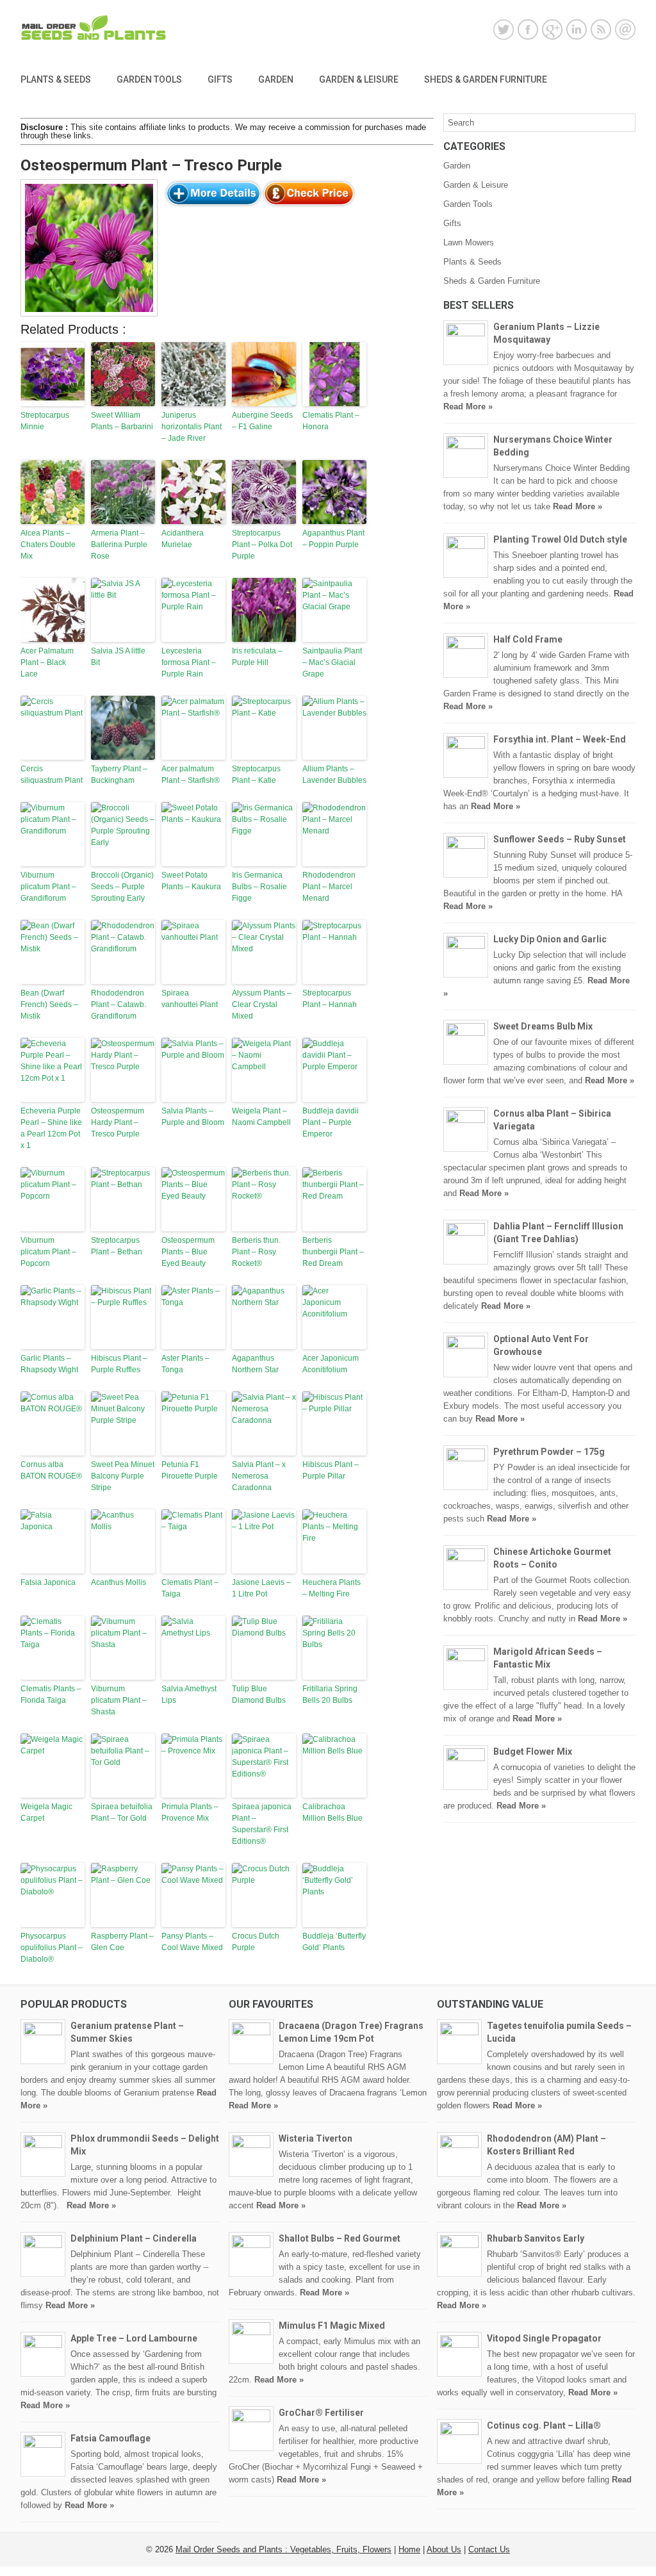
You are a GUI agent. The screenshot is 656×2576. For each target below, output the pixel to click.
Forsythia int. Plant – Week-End (560, 739)
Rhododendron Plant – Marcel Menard (329, 887)
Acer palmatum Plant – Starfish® (191, 775)
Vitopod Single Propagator (544, 2338)
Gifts (220, 79)
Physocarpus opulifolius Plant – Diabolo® (52, 1948)
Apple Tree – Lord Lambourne (134, 2338)
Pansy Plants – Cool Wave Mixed (192, 1942)
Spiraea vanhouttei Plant (190, 999)
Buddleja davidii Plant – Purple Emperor (331, 1122)
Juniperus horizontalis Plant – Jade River (192, 427)
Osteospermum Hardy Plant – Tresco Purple (118, 1122)
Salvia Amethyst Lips (189, 1694)
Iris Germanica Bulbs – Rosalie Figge (259, 887)
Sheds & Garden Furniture (486, 79)
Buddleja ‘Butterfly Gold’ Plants (334, 1942)
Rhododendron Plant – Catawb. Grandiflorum (119, 1005)
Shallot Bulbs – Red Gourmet (340, 2238)
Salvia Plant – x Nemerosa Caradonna (259, 1476)
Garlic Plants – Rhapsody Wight (49, 1364)
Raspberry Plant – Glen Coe (122, 1942)
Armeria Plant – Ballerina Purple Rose (119, 545)
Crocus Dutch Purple (256, 1942)
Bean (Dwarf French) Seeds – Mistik (49, 1005)
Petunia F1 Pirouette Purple (190, 1470)
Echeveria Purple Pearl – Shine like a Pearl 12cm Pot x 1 (51, 1128)
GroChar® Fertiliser (321, 2413)
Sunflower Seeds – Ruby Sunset (560, 839)
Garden (276, 79)
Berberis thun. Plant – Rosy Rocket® (256, 1252)
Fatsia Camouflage (111, 2438)
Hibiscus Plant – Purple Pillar (331, 1470)
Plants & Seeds (56, 79)
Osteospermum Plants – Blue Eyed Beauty (188, 1252)
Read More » (468, 406)
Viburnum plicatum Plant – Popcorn (48, 1252)
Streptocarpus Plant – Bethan (117, 1246)
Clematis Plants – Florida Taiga (51, 1694)
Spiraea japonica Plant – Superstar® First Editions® (262, 1824)
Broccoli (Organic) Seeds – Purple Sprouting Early (122, 887)
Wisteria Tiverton (316, 2138)
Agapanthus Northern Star (255, 1364)
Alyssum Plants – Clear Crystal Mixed (262, 1005)
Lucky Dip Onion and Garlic (550, 939)
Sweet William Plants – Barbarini (122, 421)
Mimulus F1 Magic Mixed (332, 2326)
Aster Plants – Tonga (185, 1364)
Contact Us (489, 2549)
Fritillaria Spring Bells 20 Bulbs (330, 1694)
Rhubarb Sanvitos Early (536, 2238)
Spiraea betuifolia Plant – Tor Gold (122, 1812)
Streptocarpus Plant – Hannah (330, 999)
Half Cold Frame (528, 639)
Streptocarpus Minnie (45, 421)
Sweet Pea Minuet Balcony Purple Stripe (123, 1476)
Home (409, 2549)
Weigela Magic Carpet (46, 1812)
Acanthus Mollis (119, 1582)
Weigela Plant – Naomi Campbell (261, 1117)
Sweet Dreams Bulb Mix (543, 1026)
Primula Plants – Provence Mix (190, 1812)
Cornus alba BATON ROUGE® (51, 1470)
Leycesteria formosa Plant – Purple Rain (189, 662)
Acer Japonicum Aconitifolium (331, 1364)
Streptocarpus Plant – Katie (256, 775)
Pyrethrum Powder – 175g (549, 1452)
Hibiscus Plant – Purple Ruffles (119, 1364)
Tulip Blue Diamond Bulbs (259, 1694)
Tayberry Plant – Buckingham (119, 775)
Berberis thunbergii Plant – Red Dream (333, 1252)
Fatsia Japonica (48, 1582)
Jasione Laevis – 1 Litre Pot (261, 1588)
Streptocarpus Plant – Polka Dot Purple (262, 545)
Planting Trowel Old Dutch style (560, 539)
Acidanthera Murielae (183, 539)
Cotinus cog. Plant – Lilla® (544, 2425)
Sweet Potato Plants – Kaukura (191, 881)
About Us (444, 2549)
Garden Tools (149, 79)
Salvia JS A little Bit (118, 657)
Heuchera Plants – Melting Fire (332, 1588)
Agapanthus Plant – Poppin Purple (333, 539)
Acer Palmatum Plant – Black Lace (47, 662)
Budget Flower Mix (533, 1752)
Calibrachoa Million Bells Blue (332, 1812)
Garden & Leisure (359, 79)
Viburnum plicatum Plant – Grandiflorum (48, 887)
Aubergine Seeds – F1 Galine (262, 421)
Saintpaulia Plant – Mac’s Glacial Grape (332, 662)
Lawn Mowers (469, 242)
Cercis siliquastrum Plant (52, 775)
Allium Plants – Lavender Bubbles (334, 775)
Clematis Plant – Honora (331, 421)
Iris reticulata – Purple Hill (257, 657)
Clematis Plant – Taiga (190, 1588)
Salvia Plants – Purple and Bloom (193, 1117)
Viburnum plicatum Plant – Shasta (119, 1700)
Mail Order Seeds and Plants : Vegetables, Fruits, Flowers (283, 2549)
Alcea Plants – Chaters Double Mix (48, 545)
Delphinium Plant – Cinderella (134, 2238)
